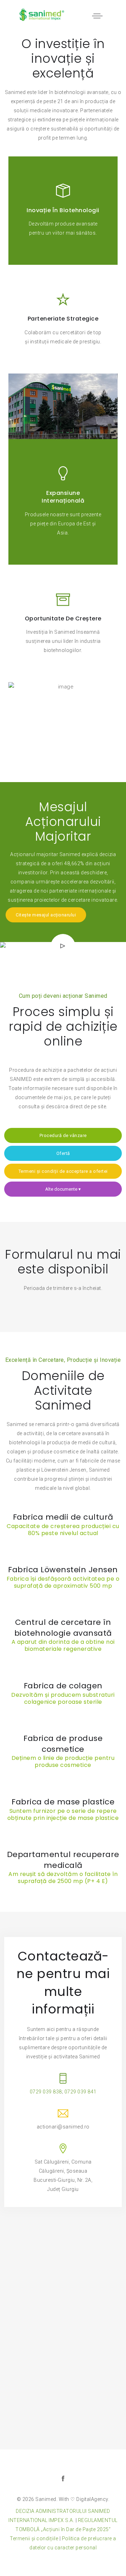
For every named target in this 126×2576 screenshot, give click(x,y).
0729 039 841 (80, 2092)
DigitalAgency (92, 2499)
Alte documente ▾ (63, 1189)
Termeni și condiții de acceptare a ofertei (63, 1171)
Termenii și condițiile (34, 2538)
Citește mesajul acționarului (46, 915)
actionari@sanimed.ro (63, 2127)
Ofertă (63, 1153)
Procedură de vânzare (63, 1135)
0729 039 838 (46, 2092)
